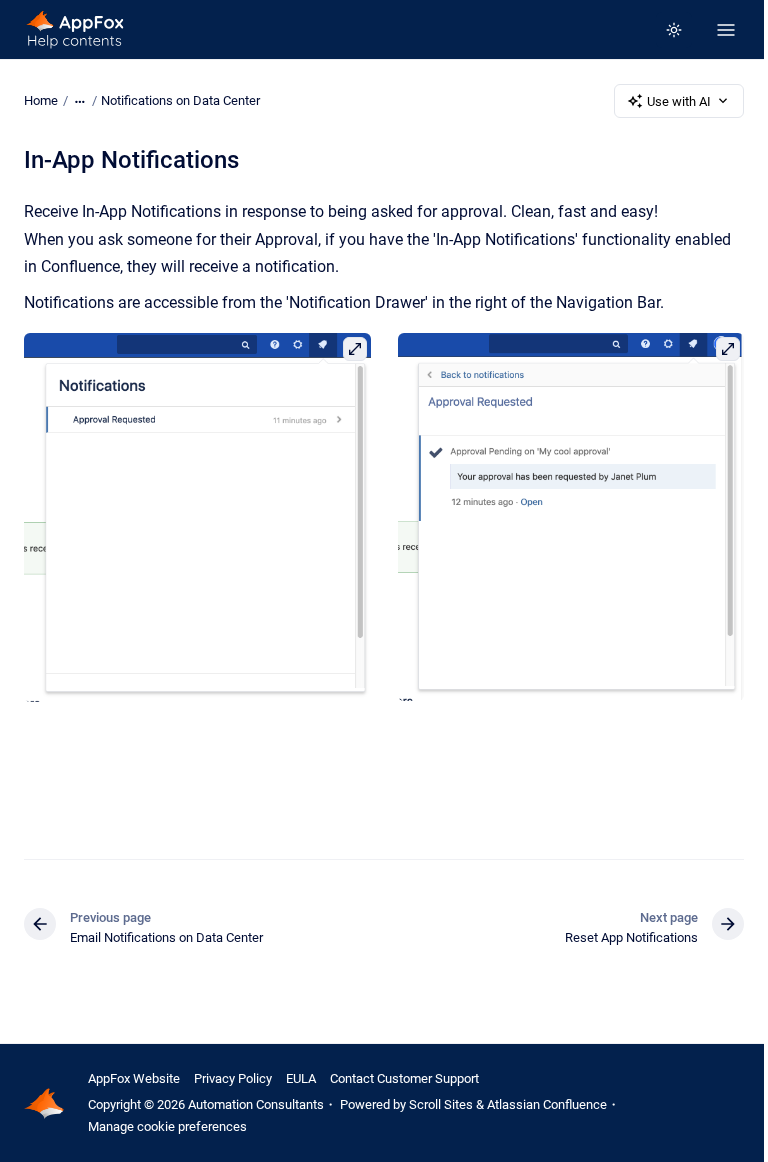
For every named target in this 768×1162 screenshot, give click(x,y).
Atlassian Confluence (547, 1104)
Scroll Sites (441, 1104)
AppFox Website (134, 1078)
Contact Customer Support (404, 1078)
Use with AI (679, 101)
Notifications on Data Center (180, 100)
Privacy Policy (233, 1078)
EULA (301, 1078)
